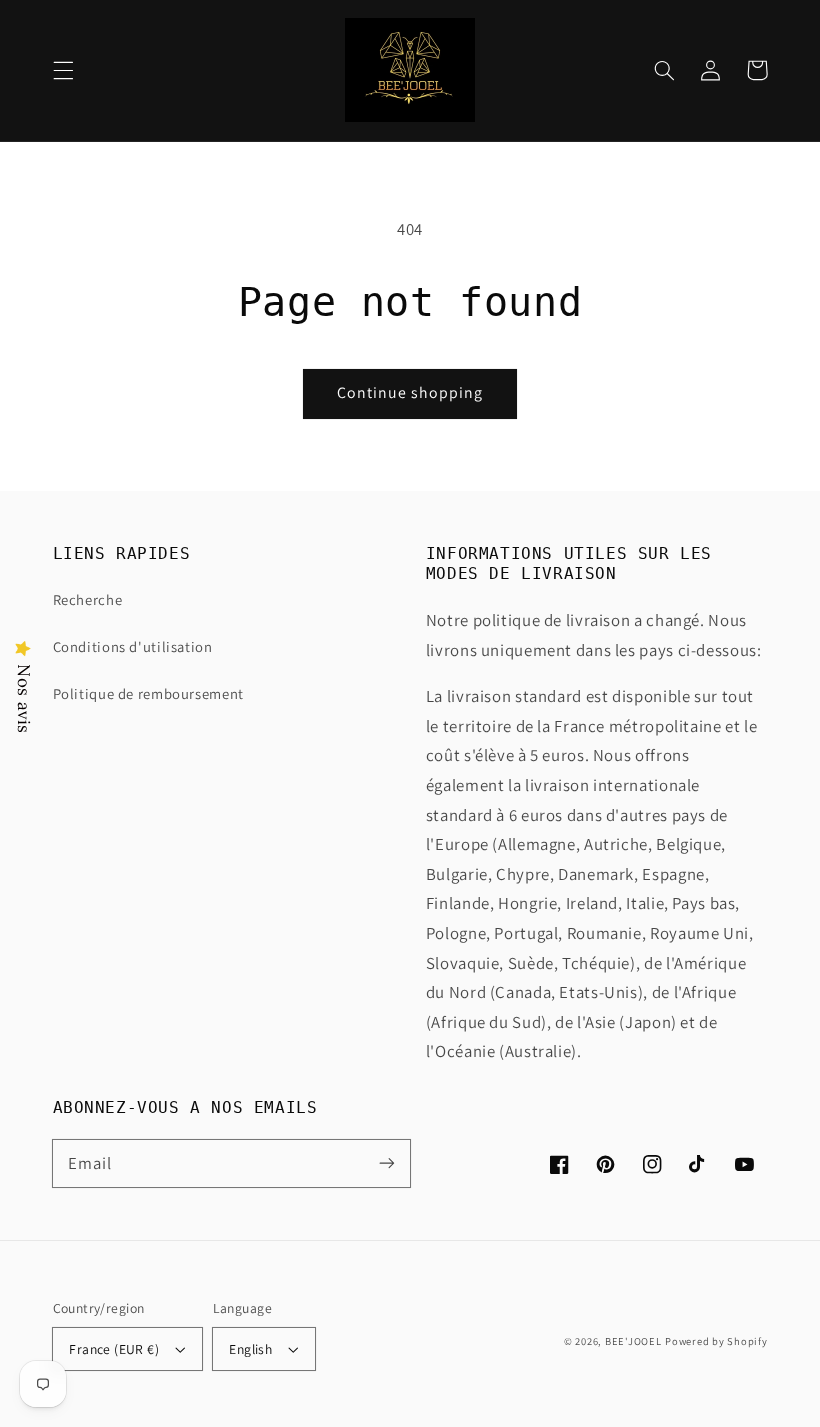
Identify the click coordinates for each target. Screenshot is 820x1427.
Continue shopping (410, 392)
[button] (63, 70)
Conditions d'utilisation (133, 646)
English (250, 1349)
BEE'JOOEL (633, 1341)
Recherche (88, 599)
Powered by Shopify (716, 1341)
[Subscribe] (387, 1163)
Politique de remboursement (148, 693)
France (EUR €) (114, 1349)
